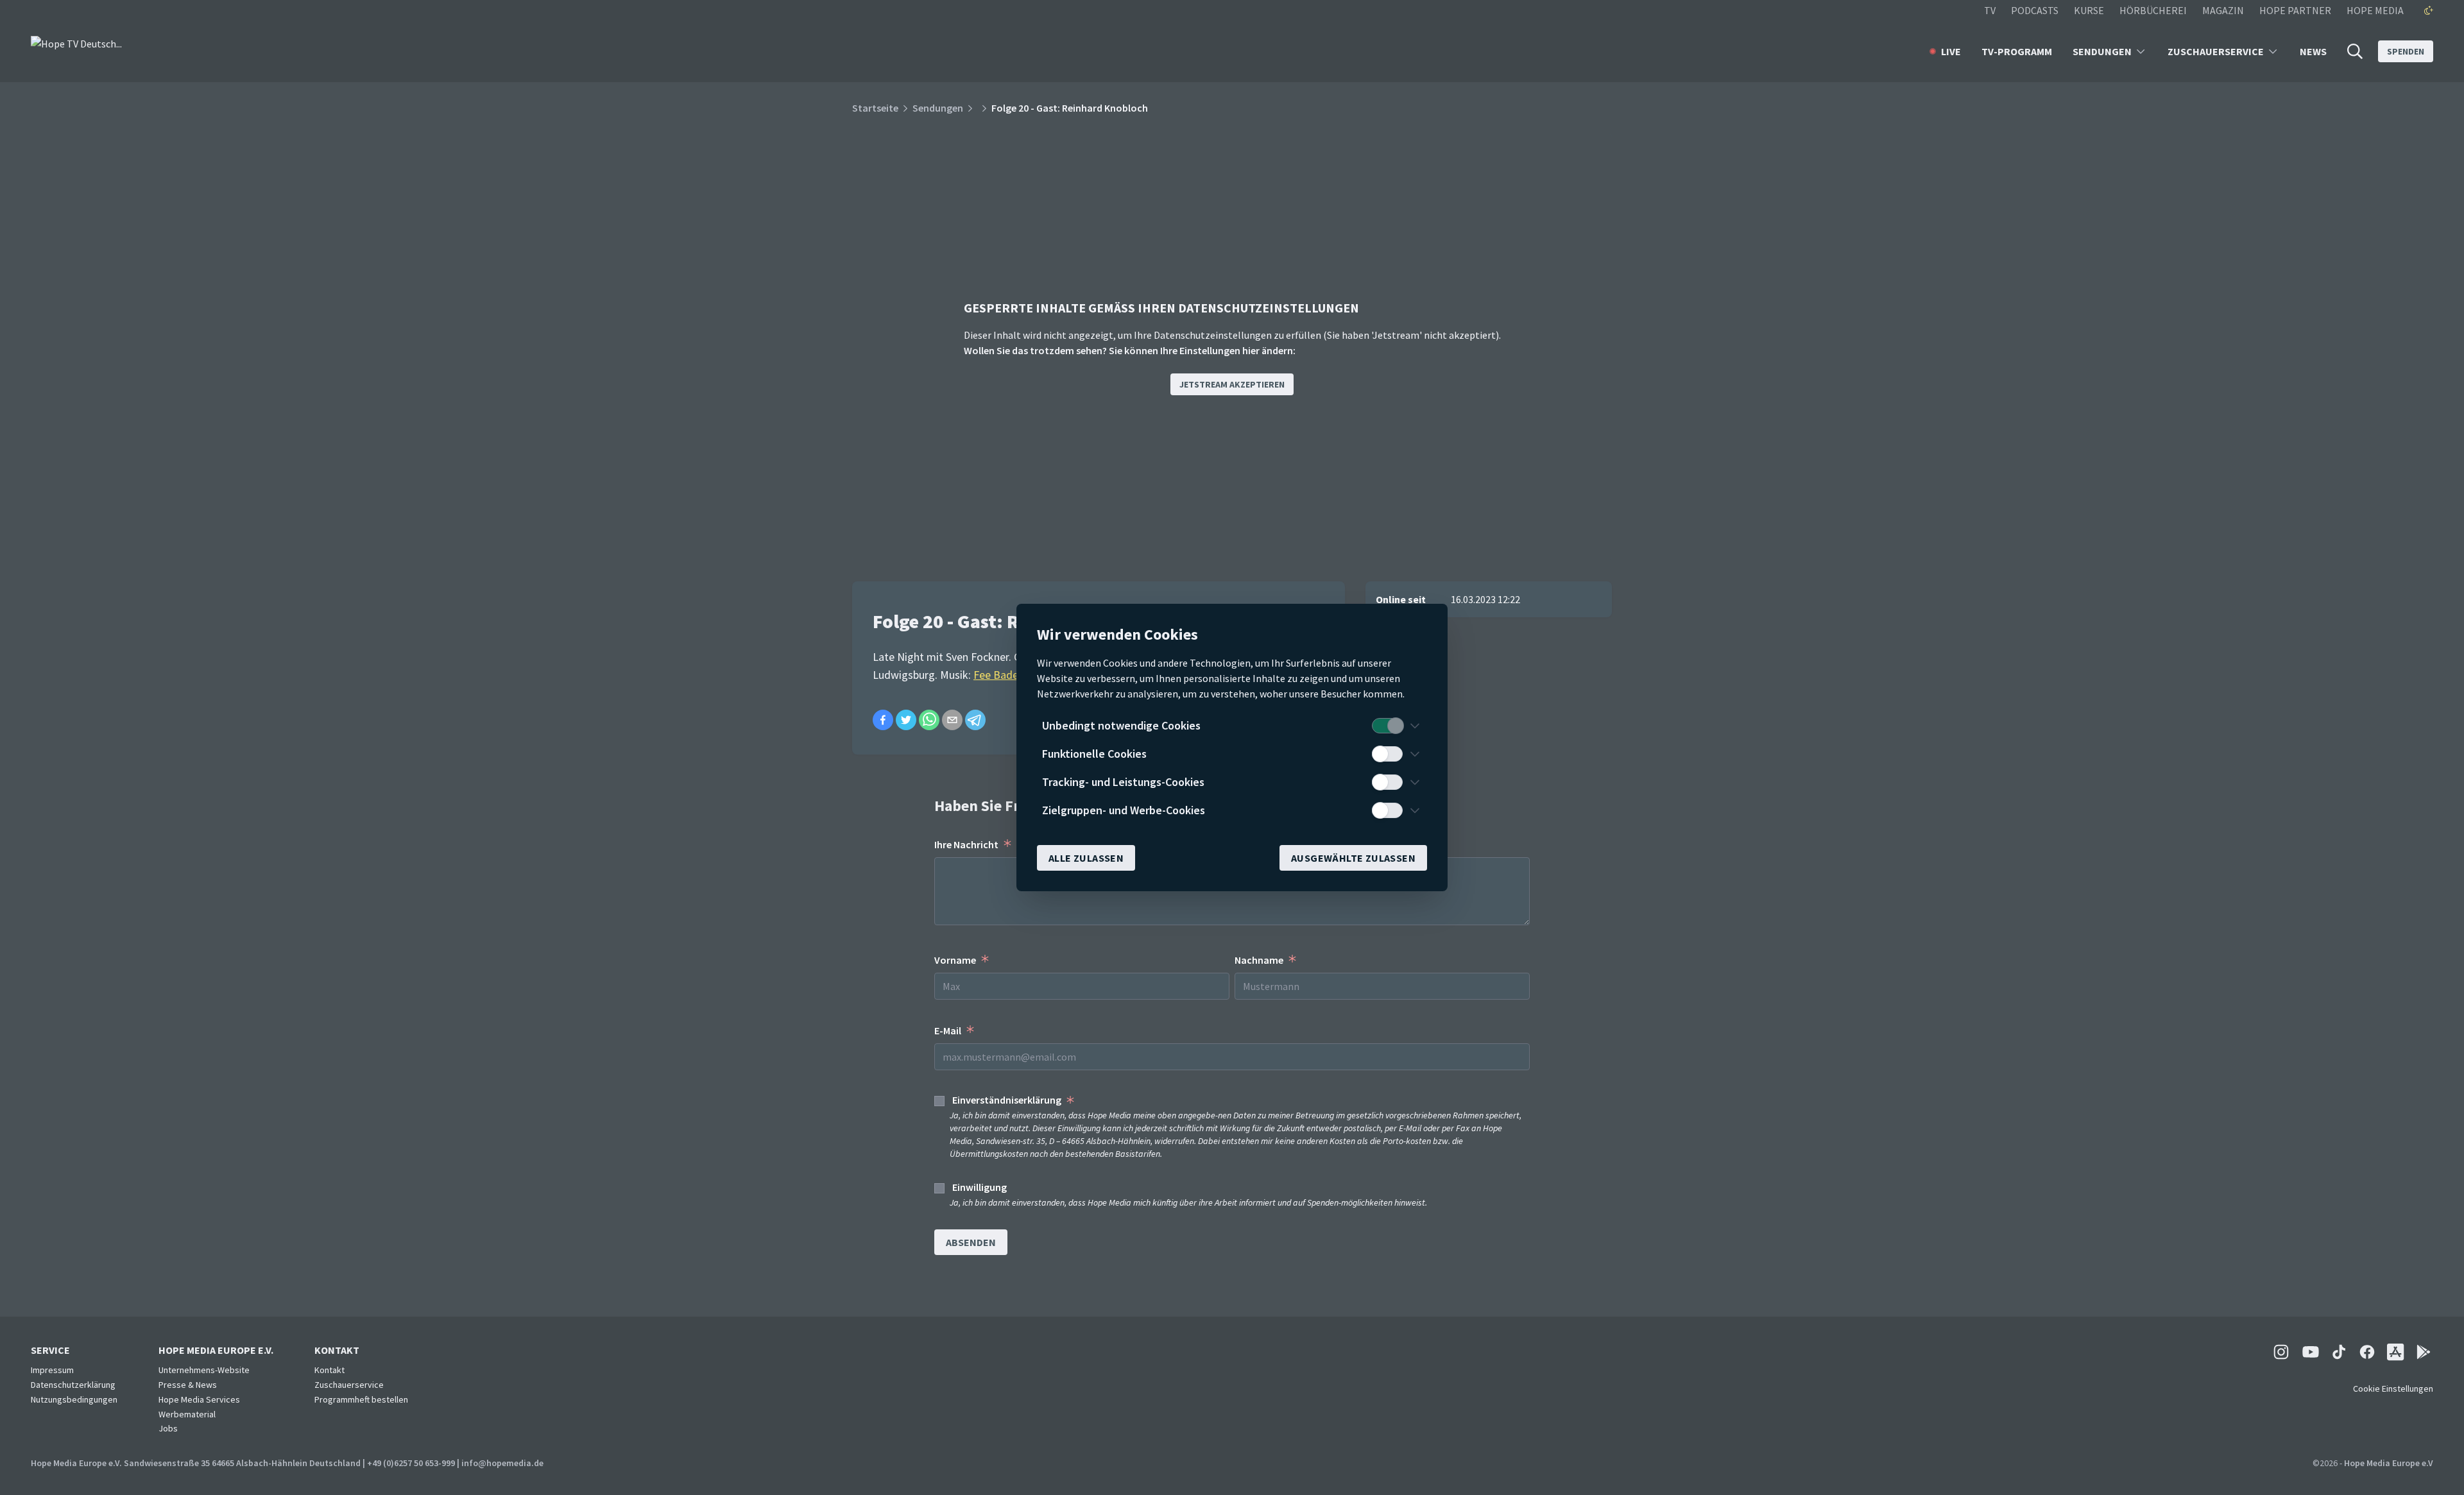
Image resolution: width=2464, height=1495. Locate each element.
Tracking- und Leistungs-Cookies (1123, 782)
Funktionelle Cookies (1094, 754)
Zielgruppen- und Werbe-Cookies (1124, 810)
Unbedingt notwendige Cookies (1121, 725)
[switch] (1387, 726)
